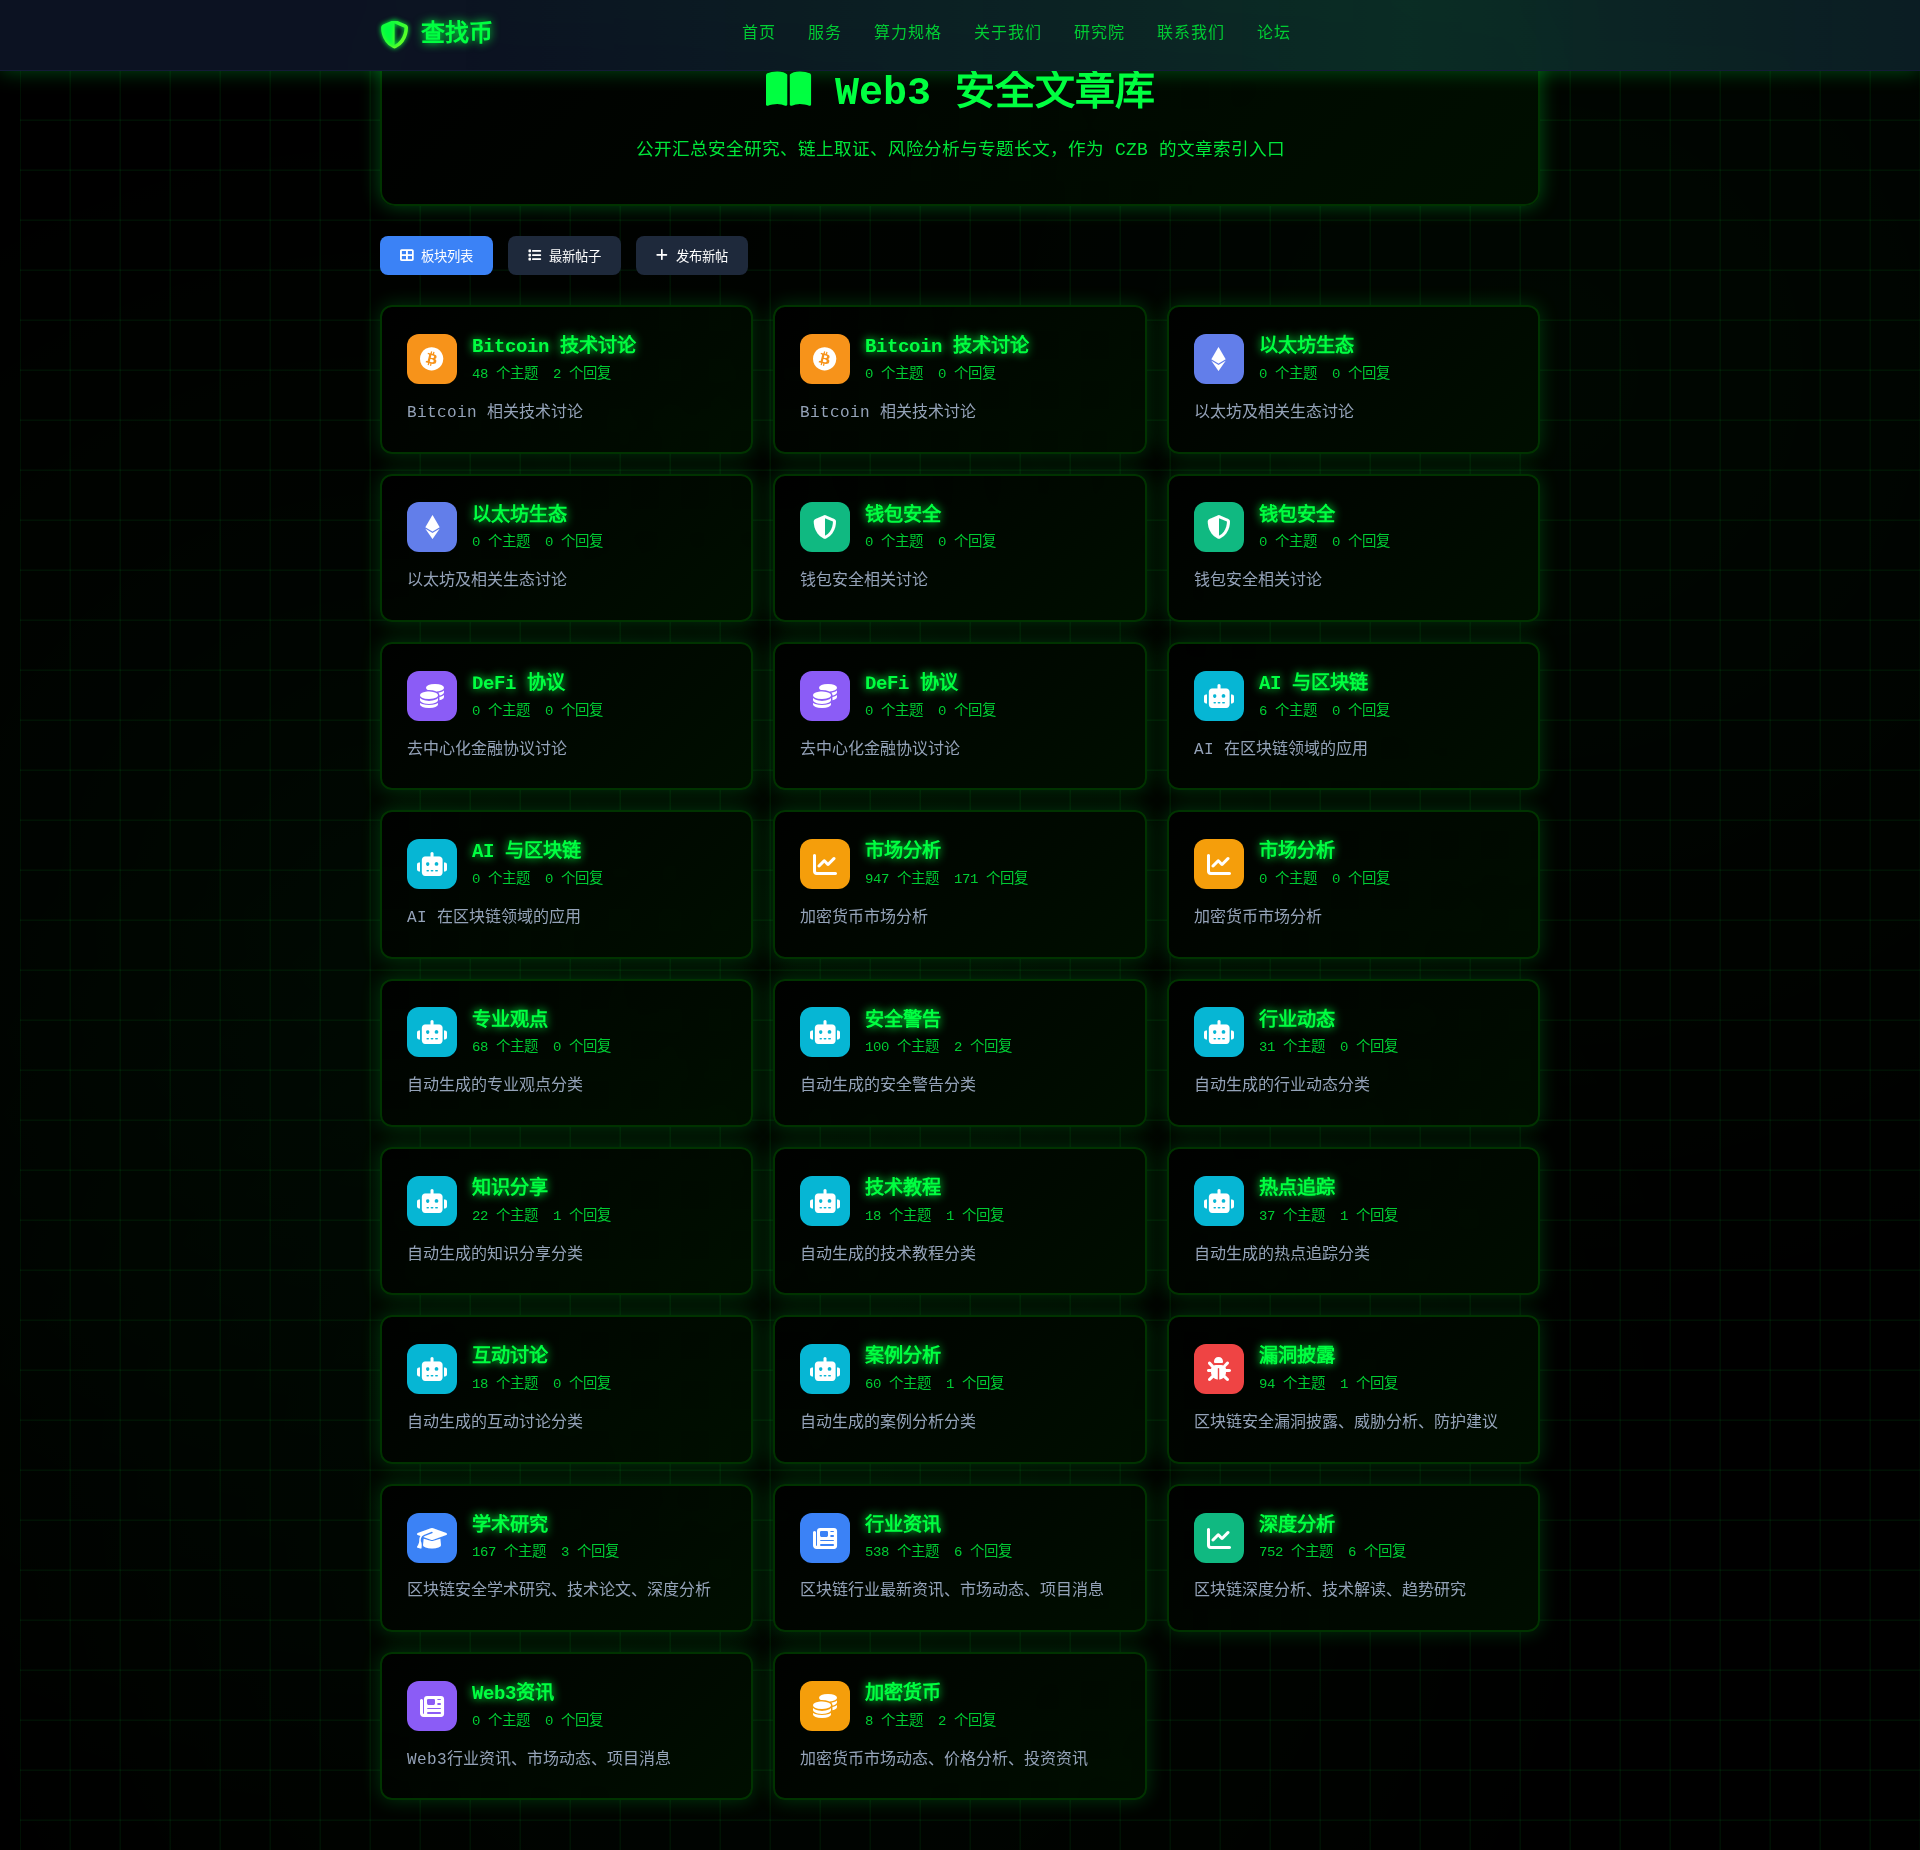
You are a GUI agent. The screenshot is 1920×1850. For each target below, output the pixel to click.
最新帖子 (575, 256)
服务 (825, 34)
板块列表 (447, 256)
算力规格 (908, 34)
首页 (759, 34)
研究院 (1099, 34)
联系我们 (1191, 34)
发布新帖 (702, 256)
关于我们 (1008, 34)
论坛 (1274, 34)
